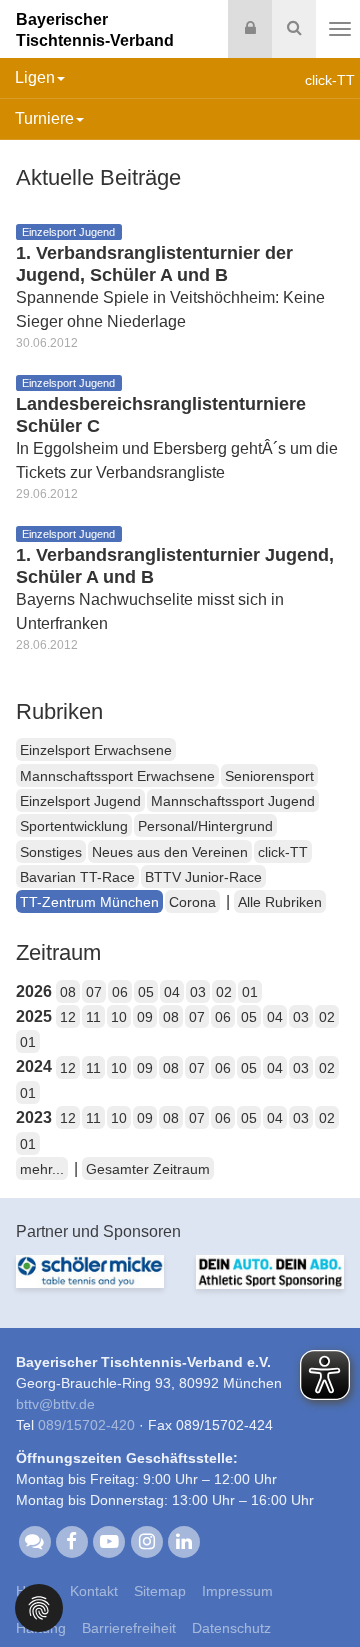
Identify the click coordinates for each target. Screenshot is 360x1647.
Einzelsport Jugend (80, 801)
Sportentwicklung (74, 826)
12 (68, 1017)
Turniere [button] (44, 118)
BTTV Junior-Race (203, 877)
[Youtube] (109, 1541)
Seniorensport (269, 776)
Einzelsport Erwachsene (96, 750)
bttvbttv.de (55, 1404)
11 (93, 1017)
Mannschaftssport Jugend (233, 801)
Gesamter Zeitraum (148, 1169)
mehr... (42, 1169)
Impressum (237, 1591)
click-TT (283, 852)
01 (250, 992)
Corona (192, 902)
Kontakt (94, 1591)
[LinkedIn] (183, 1541)
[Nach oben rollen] (320, 1591)
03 (198, 992)
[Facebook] (71, 1541)
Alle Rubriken (280, 902)
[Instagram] (146, 1541)
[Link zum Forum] (34, 1541)
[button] (39, 1606)
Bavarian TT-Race (77, 877)
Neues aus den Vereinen (170, 852)
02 (224, 992)
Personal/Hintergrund (205, 826)
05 (146, 992)
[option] (90, 1283)
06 (120, 992)
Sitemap (160, 1591)
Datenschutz (231, 1628)
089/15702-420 (86, 1425)
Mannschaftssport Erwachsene (117, 776)
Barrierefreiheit (129, 1628)
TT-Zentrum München (89, 902)
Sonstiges (51, 852)
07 (94, 992)
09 (145, 1017)
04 (172, 992)
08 (68, 992)
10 (119, 1017)
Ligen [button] (35, 77)
